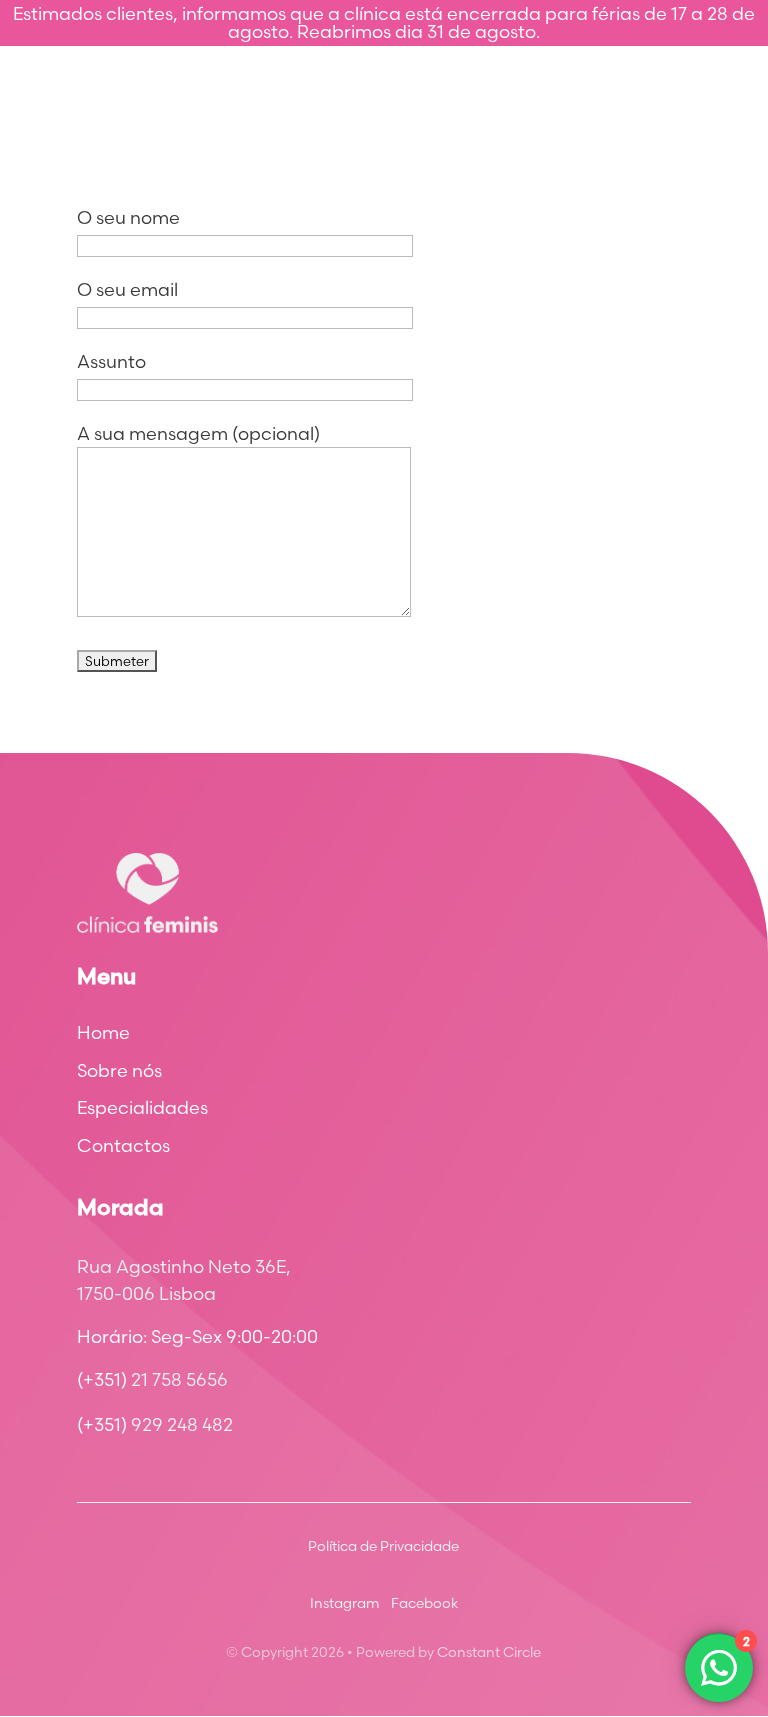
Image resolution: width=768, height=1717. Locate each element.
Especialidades (142, 1108)
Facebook (424, 1603)
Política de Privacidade (383, 1546)
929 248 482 (182, 1424)
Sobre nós (119, 1071)
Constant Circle (489, 1652)
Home (103, 1033)
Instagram (344, 1603)
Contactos (123, 1146)
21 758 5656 (179, 1379)
